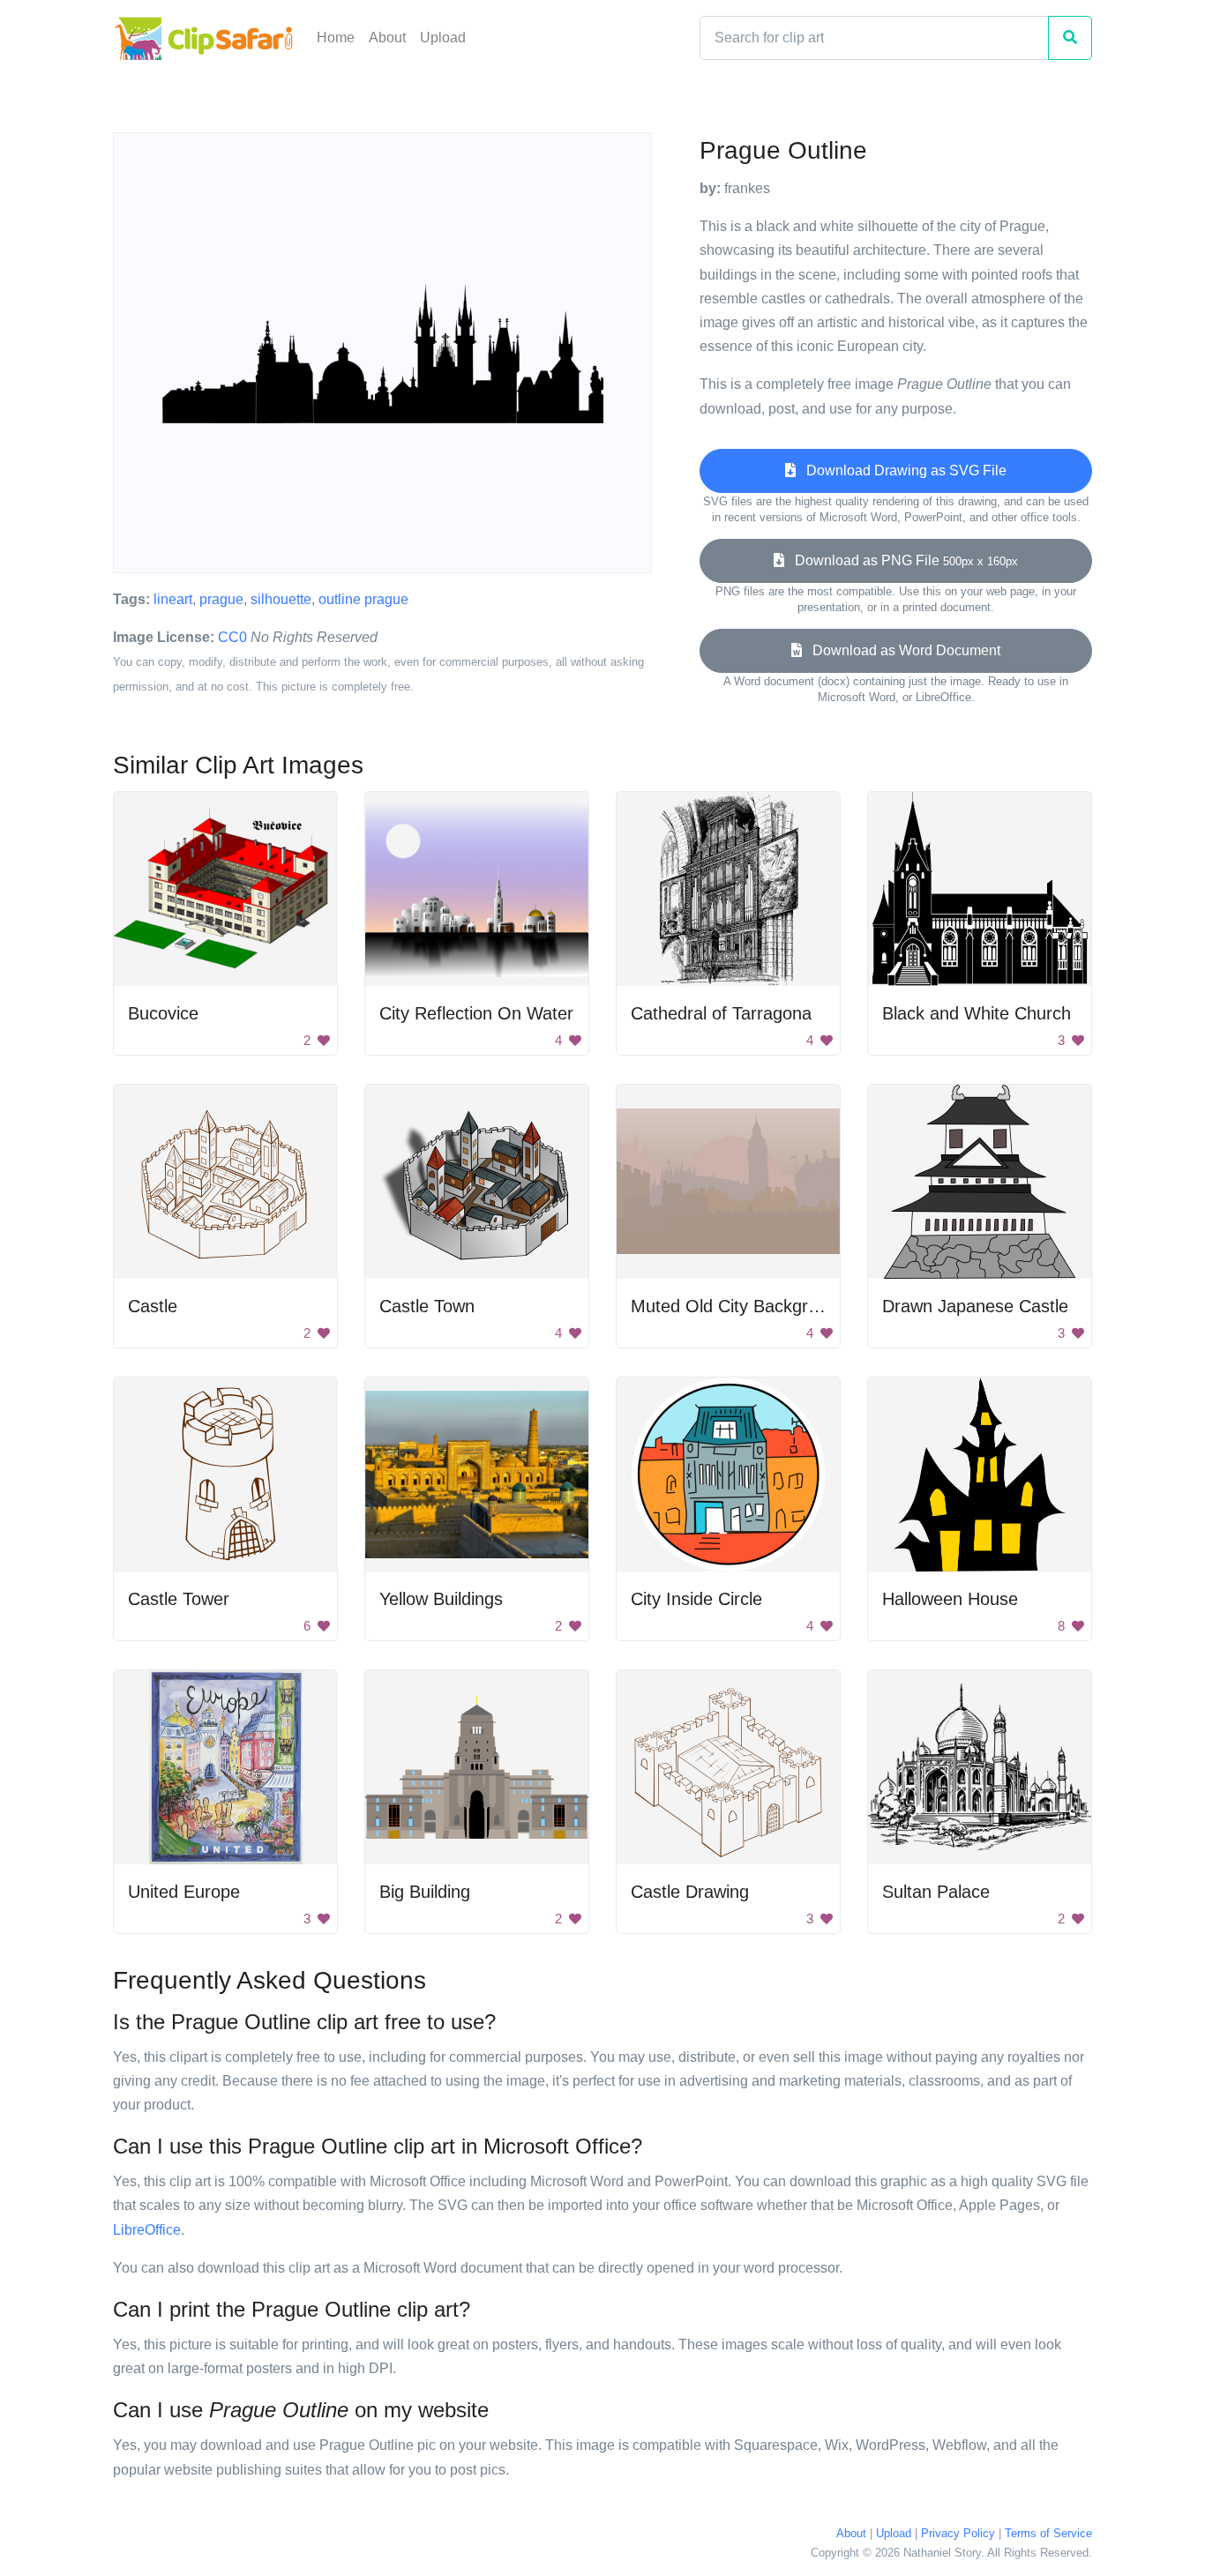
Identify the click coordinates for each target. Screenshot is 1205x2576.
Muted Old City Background (739, 1306)
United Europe (184, 1892)
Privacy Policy (958, 2533)
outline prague (363, 599)
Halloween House (950, 1599)
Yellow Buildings (441, 1599)
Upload (443, 37)
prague (221, 599)
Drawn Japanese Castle (975, 1306)
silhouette (281, 599)
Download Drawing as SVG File (901, 470)
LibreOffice (147, 2230)
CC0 (232, 637)
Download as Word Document (901, 650)
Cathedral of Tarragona (721, 1013)
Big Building (425, 1892)
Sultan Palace (936, 1892)
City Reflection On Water (476, 1013)
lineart (173, 599)
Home (336, 37)
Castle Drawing (690, 1892)
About (387, 37)
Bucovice (163, 1013)
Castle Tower (179, 1599)
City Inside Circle (696, 1599)
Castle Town (427, 1306)
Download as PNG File (901, 560)
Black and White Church (977, 1013)
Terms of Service (1048, 2533)
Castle (153, 1306)
